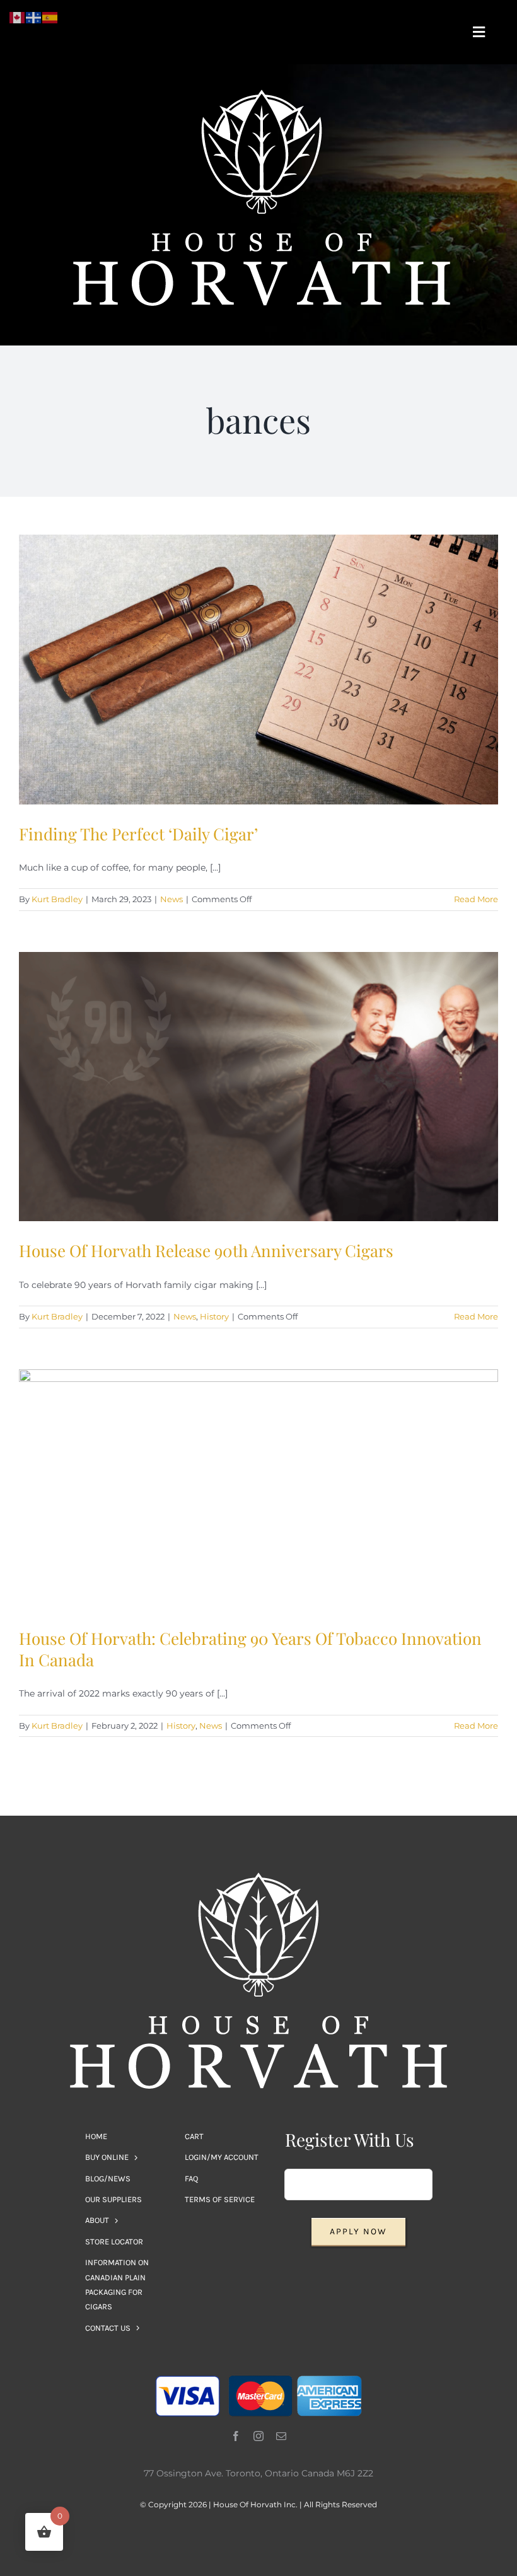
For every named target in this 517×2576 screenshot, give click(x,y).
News (171, 899)
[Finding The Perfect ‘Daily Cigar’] (258, 670)
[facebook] (236, 2436)
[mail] (281, 2436)
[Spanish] (50, 17)
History (214, 1316)
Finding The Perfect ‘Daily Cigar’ (138, 834)
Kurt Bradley (57, 899)
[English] (18, 17)
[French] (34, 17)
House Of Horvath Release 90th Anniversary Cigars (206, 1250)
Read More (476, 899)
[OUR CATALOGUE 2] (262, 94)
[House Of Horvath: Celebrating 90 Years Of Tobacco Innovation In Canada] (258, 1489)
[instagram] (258, 2436)
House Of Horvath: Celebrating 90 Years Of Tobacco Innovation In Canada (250, 1649)
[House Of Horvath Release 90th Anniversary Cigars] (258, 1087)
